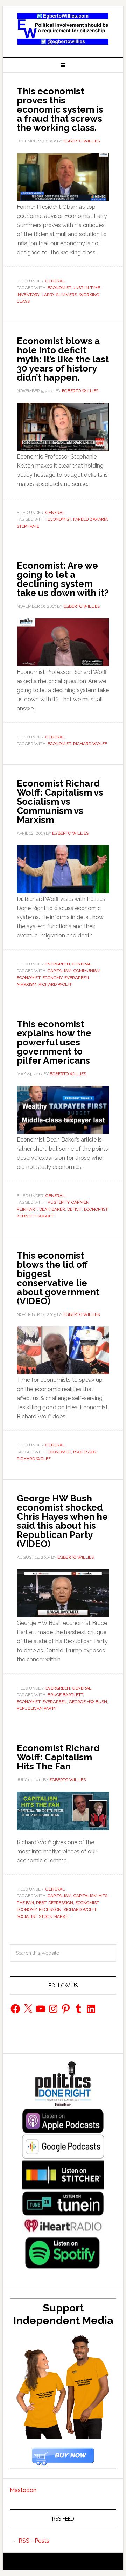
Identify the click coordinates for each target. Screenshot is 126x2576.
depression (61, 1903)
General (55, 281)
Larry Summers (59, 295)
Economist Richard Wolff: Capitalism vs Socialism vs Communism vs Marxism (60, 802)
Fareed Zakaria (90, 519)
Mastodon (23, 2490)
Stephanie (28, 526)
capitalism (59, 971)
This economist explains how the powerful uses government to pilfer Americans (54, 1042)
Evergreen (58, 964)
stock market (55, 1916)
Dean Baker (52, 1209)
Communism (87, 971)
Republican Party (37, 1708)
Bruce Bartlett (65, 1695)
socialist (27, 1916)
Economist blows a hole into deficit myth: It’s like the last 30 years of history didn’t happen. (63, 359)
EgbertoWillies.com (63, 29)
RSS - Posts (34, 2541)
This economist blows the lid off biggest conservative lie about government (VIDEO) (58, 1278)
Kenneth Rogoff (35, 1216)
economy (52, 978)
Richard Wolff (90, 744)
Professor (85, 1452)
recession (50, 1909)
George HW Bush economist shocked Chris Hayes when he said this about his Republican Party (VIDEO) (62, 1521)
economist (59, 288)
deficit (75, 1209)
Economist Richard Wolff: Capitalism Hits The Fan (58, 1757)
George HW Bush (88, 1702)
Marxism (27, 984)
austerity (58, 1202)
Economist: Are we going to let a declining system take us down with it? (63, 579)
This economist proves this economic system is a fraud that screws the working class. (60, 109)
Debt (41, 1903)
